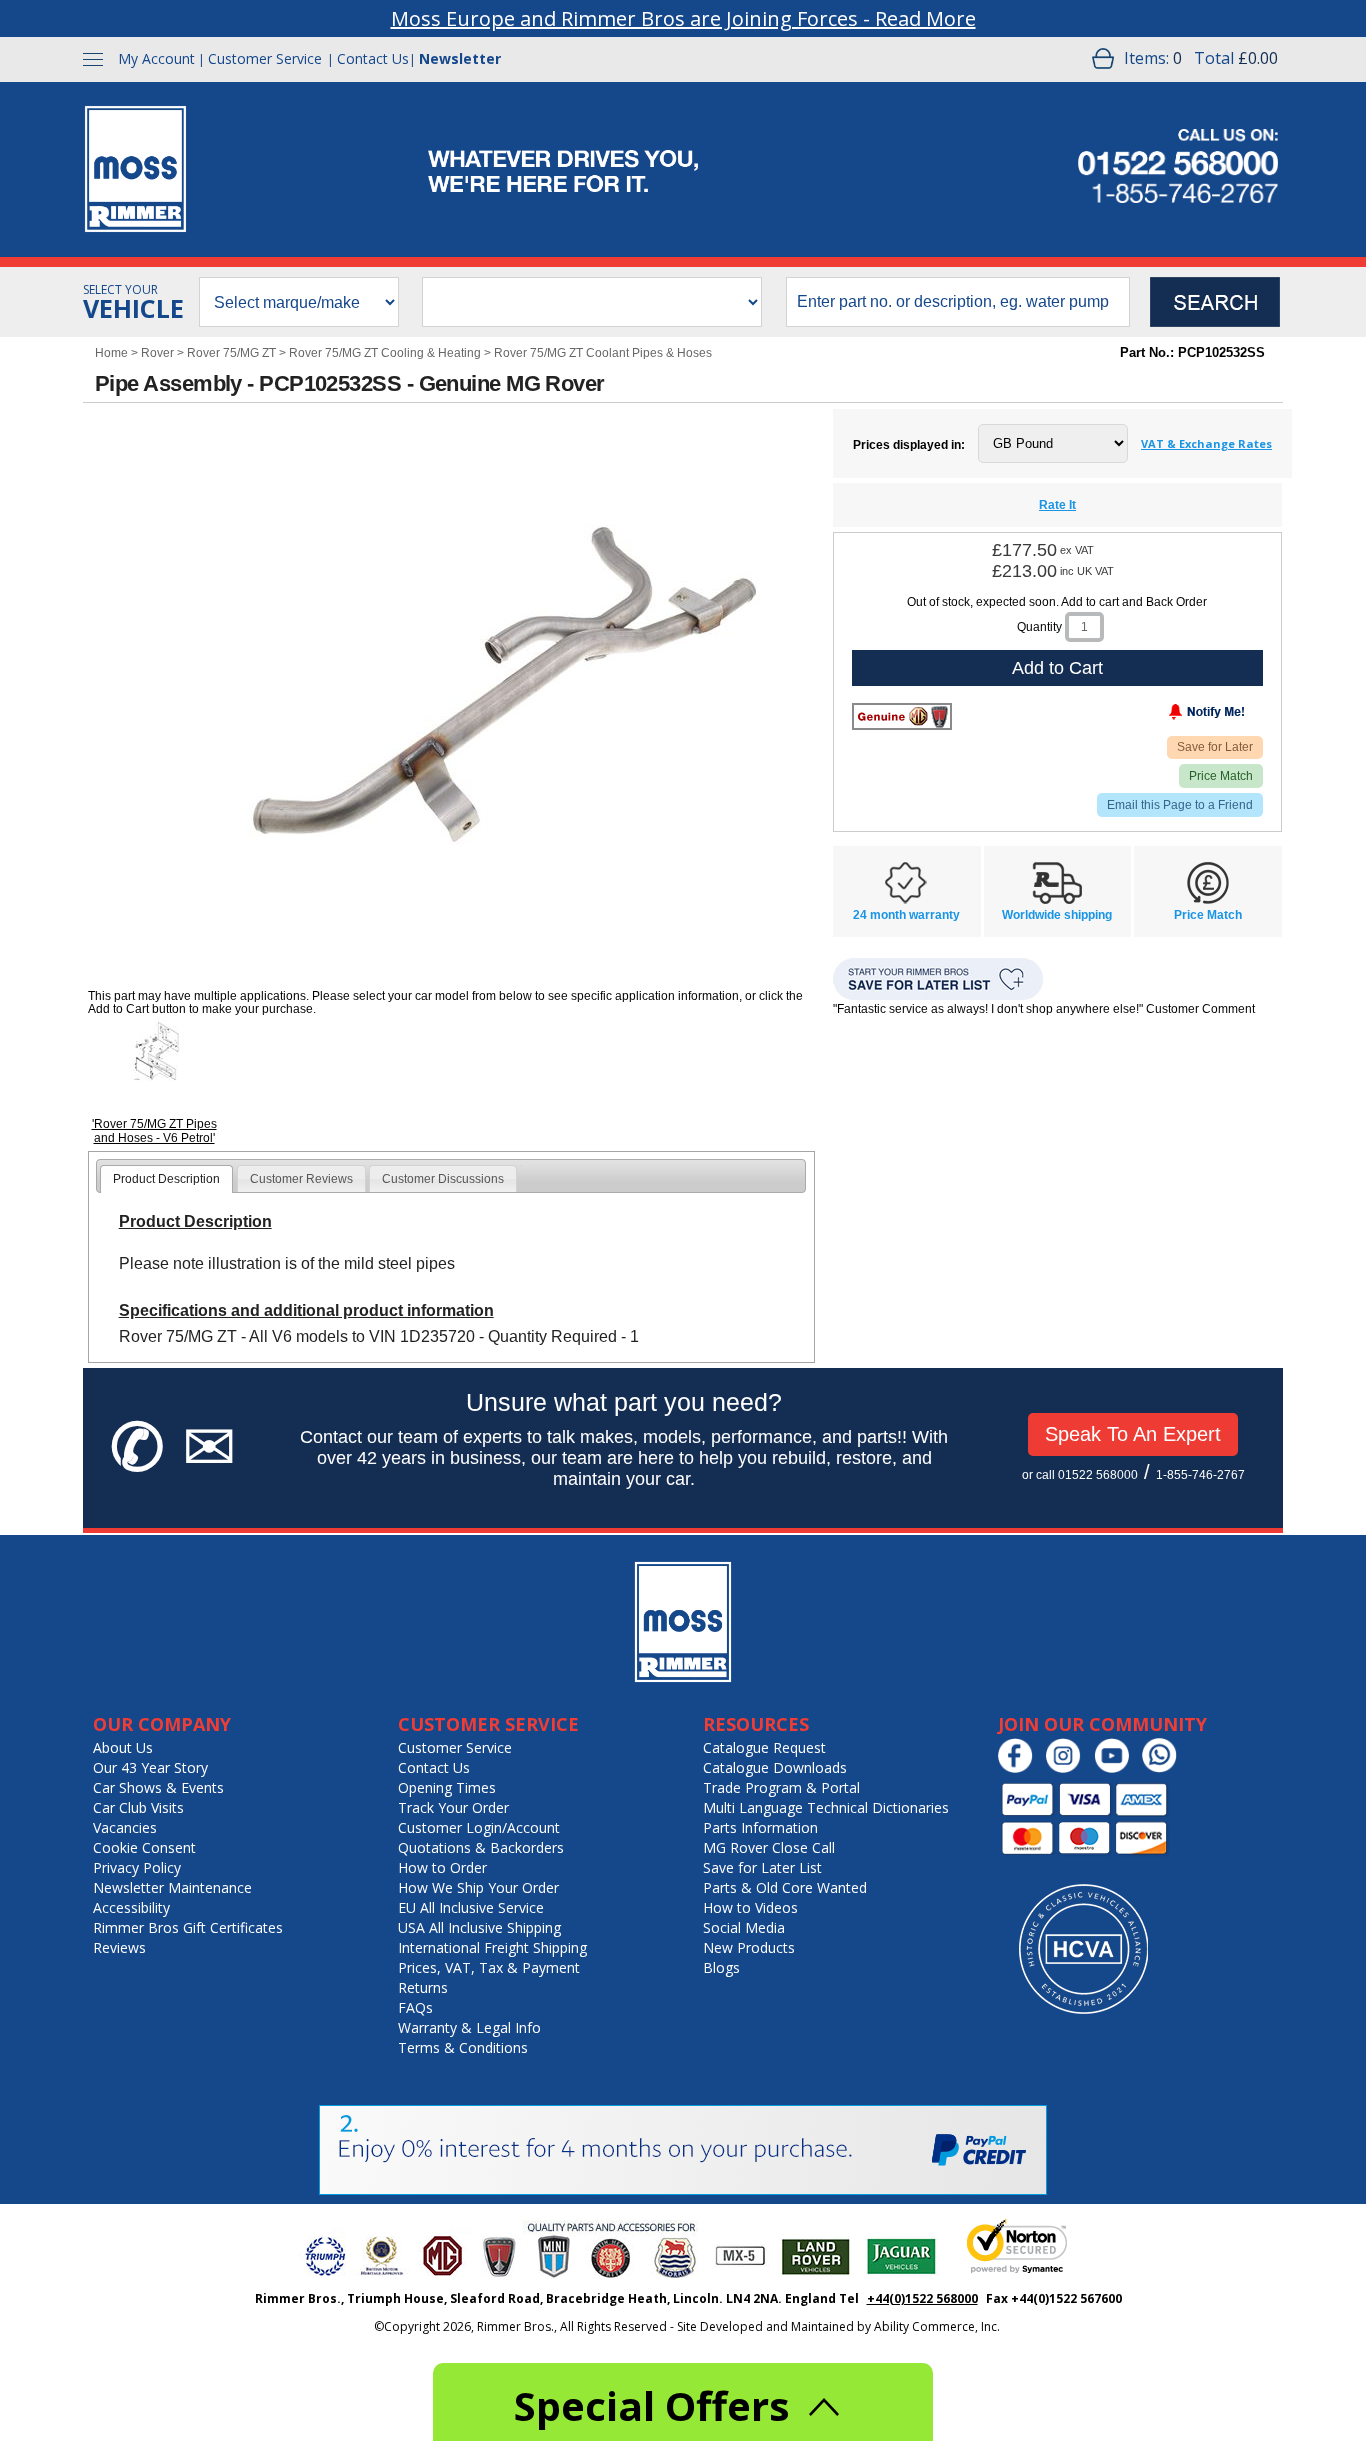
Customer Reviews (301, 1179)
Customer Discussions (443, 1179)
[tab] (166, 1179)
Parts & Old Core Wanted (785, 1887)
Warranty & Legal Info (469, 2027)
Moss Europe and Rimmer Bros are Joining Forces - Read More (683, 18)
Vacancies (125, 1827)
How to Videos (750, 1907)
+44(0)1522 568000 (922, 2298)
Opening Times (447, 1787)
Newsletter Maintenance (172, 1887)
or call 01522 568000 (1080, 1475)
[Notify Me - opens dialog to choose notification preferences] (1165, 716)
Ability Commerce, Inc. (937, 2326)
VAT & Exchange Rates (1206, 443)
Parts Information (760, 1827)
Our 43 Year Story (150, 1767)
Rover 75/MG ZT (231, 353)
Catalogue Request (764, 1747)
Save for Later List (762, 1867)
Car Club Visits (138, 1807)
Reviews (119, 1947)
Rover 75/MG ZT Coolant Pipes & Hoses (603, 353)
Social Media (744, 1927)
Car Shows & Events (158, 1787)
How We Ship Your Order (478, 1887)
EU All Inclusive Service (471, 1907)
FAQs (415, 2007)
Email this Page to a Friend (1180, 805)
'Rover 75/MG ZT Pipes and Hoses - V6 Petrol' (154, 1131)
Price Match (1221, 776)
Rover (157, 353)
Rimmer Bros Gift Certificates (188, 1927)
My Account (156, 58)
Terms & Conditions (463, 2047)
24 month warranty (906, 915)
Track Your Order (453, 1807)
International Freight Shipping (492, 1947)
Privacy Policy (137, 1867)
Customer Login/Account (479, 1827)
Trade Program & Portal (781, 1787)
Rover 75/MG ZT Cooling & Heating (385, 353)
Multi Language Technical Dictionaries (826, 1807)
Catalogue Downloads (775, 1767)
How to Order (442, 1867)
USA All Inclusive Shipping (479, 1927)
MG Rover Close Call (769, 1847)
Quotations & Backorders (481, 1847)
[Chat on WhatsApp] (1164, 1768)
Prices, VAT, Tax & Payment (489, 1967)
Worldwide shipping (1057, 915)
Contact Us (373, 58)
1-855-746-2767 (1200, 1475)
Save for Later (1215, 747)
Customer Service (265, 58)
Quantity (1039, 627)
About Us (123, 1747)
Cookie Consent (144, 1847)
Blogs (721, 1967)
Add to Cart (1057, 668)
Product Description (166, 1179)
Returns (423, 1987)
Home (111, 353)
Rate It (1057, 505)
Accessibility (131, 1907)
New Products (749, 1947)
